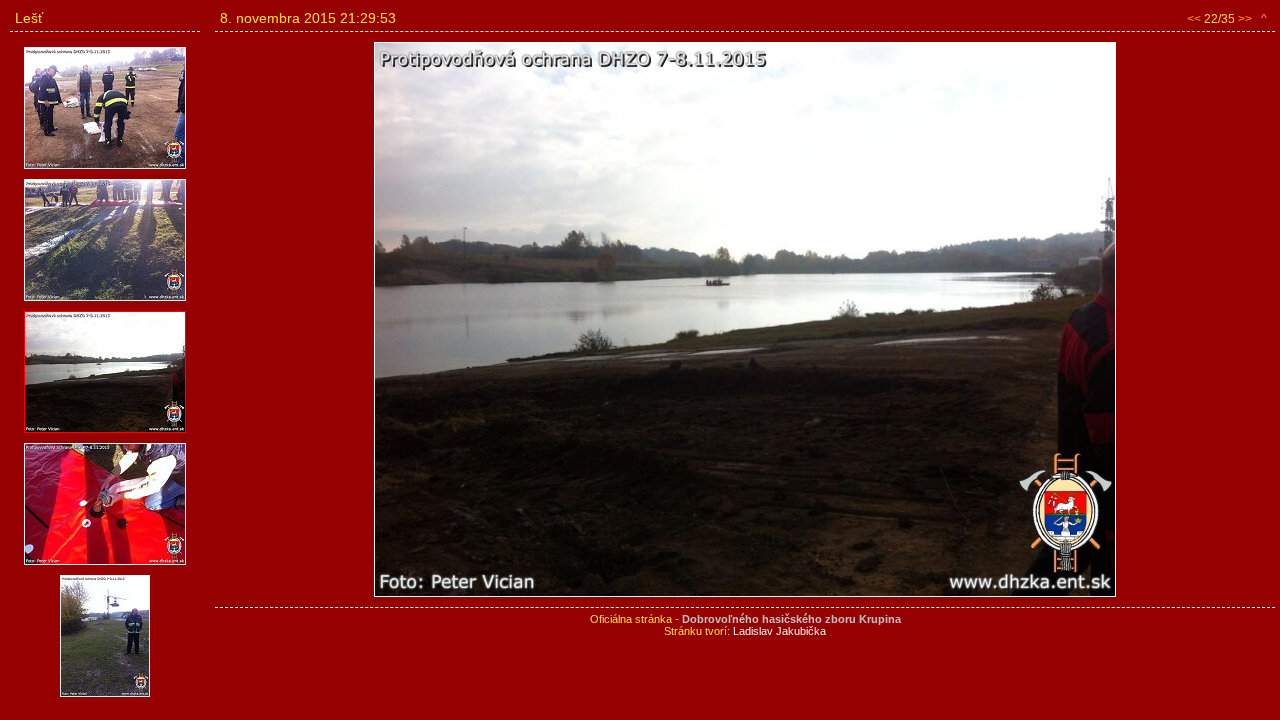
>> (1245, 19)
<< (1194, 19)
